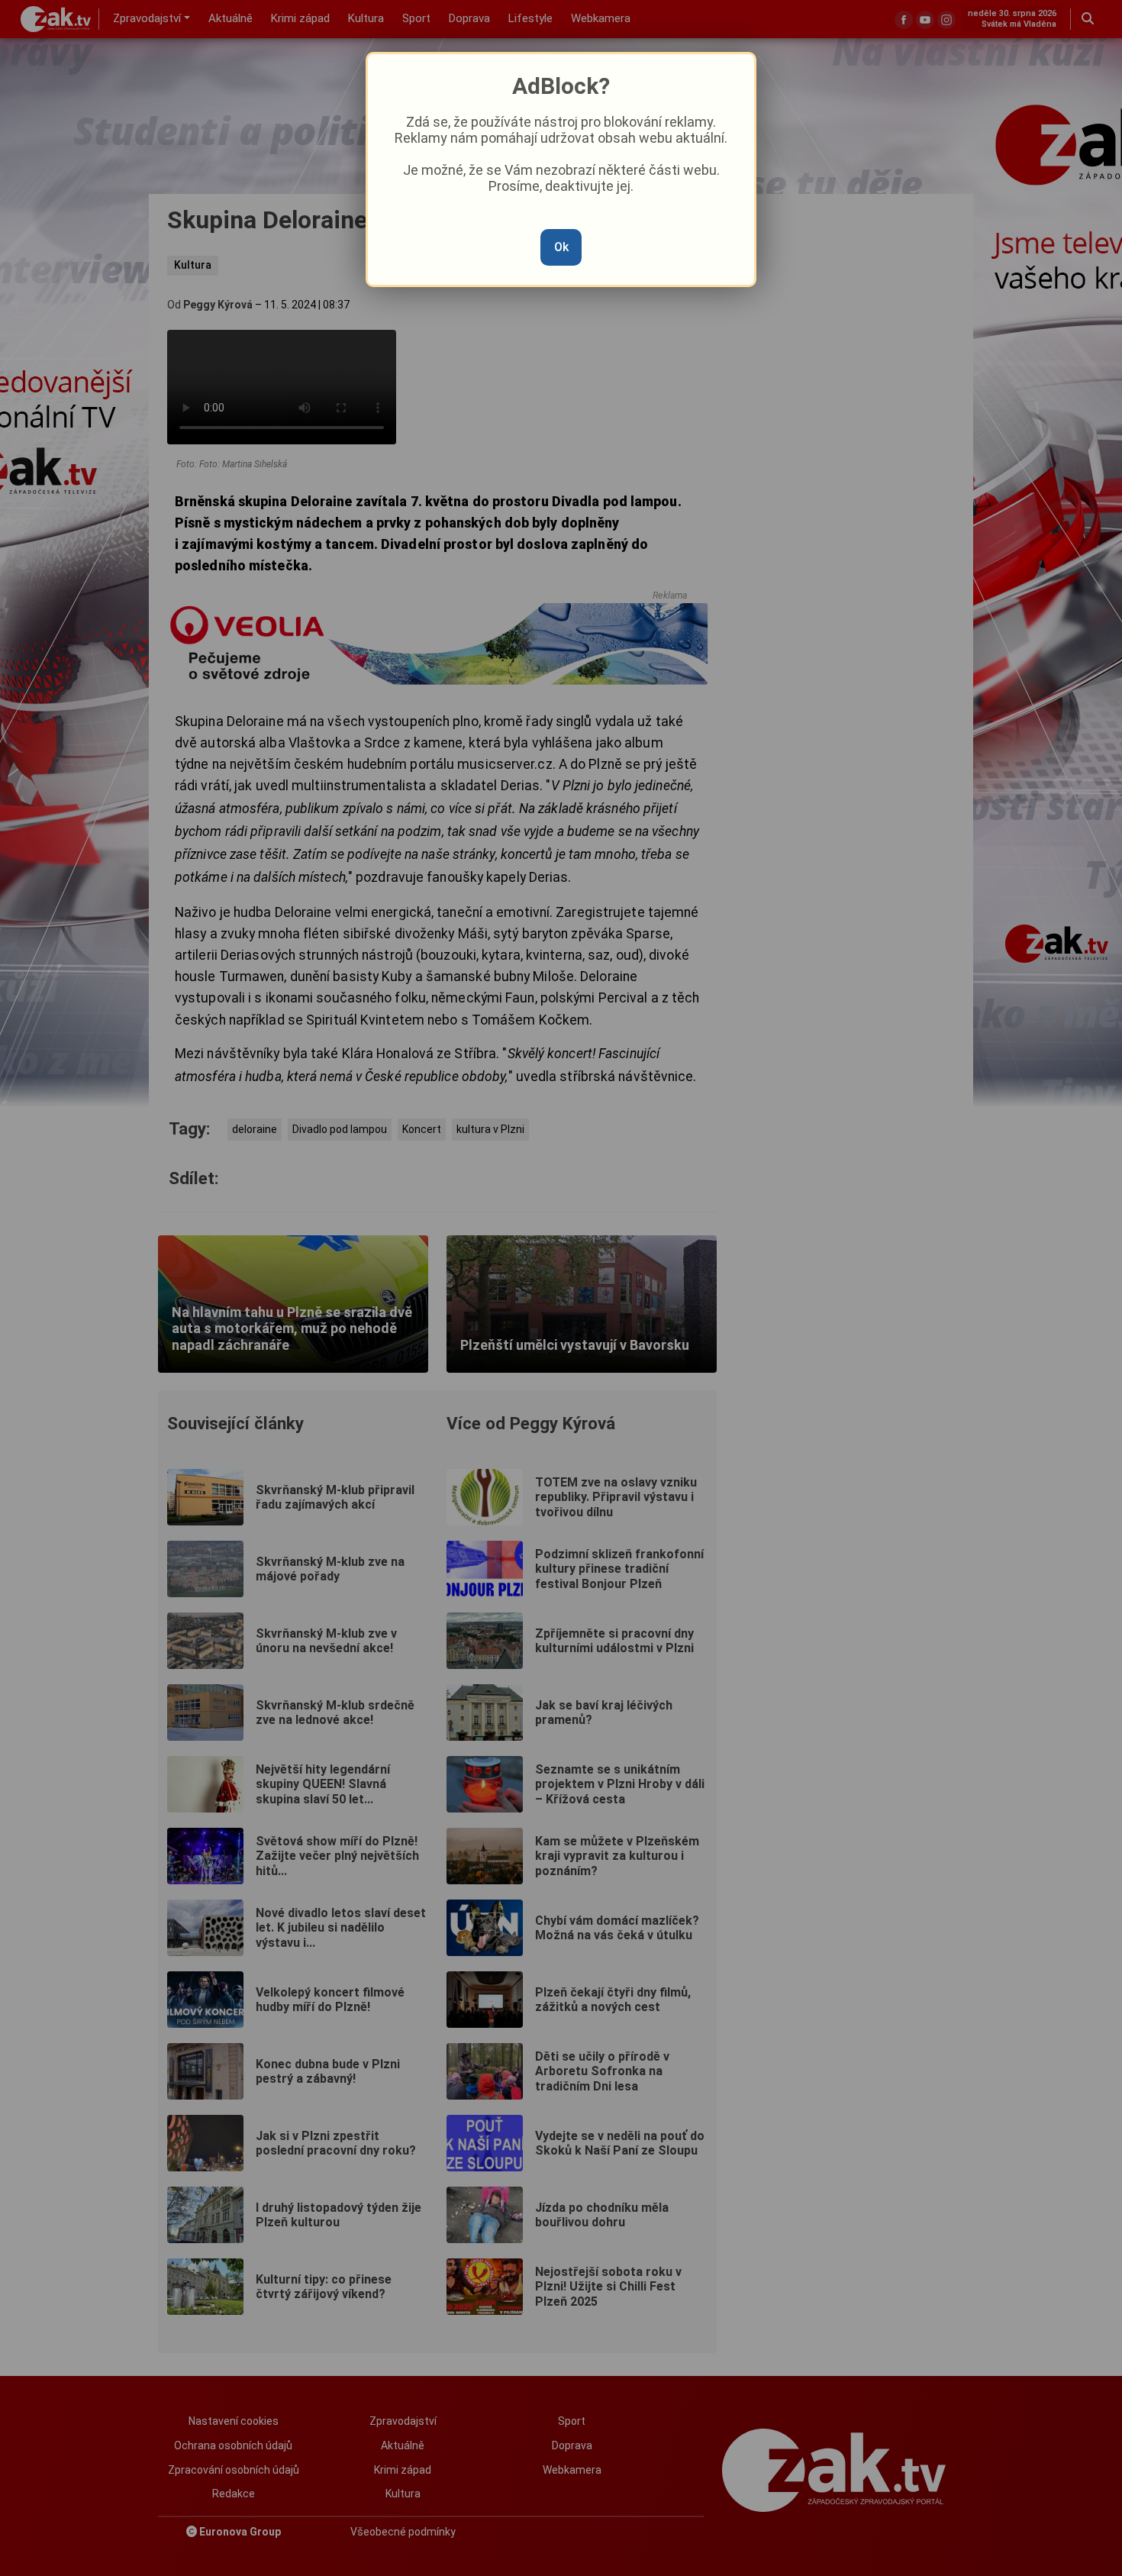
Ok (561, 247)
